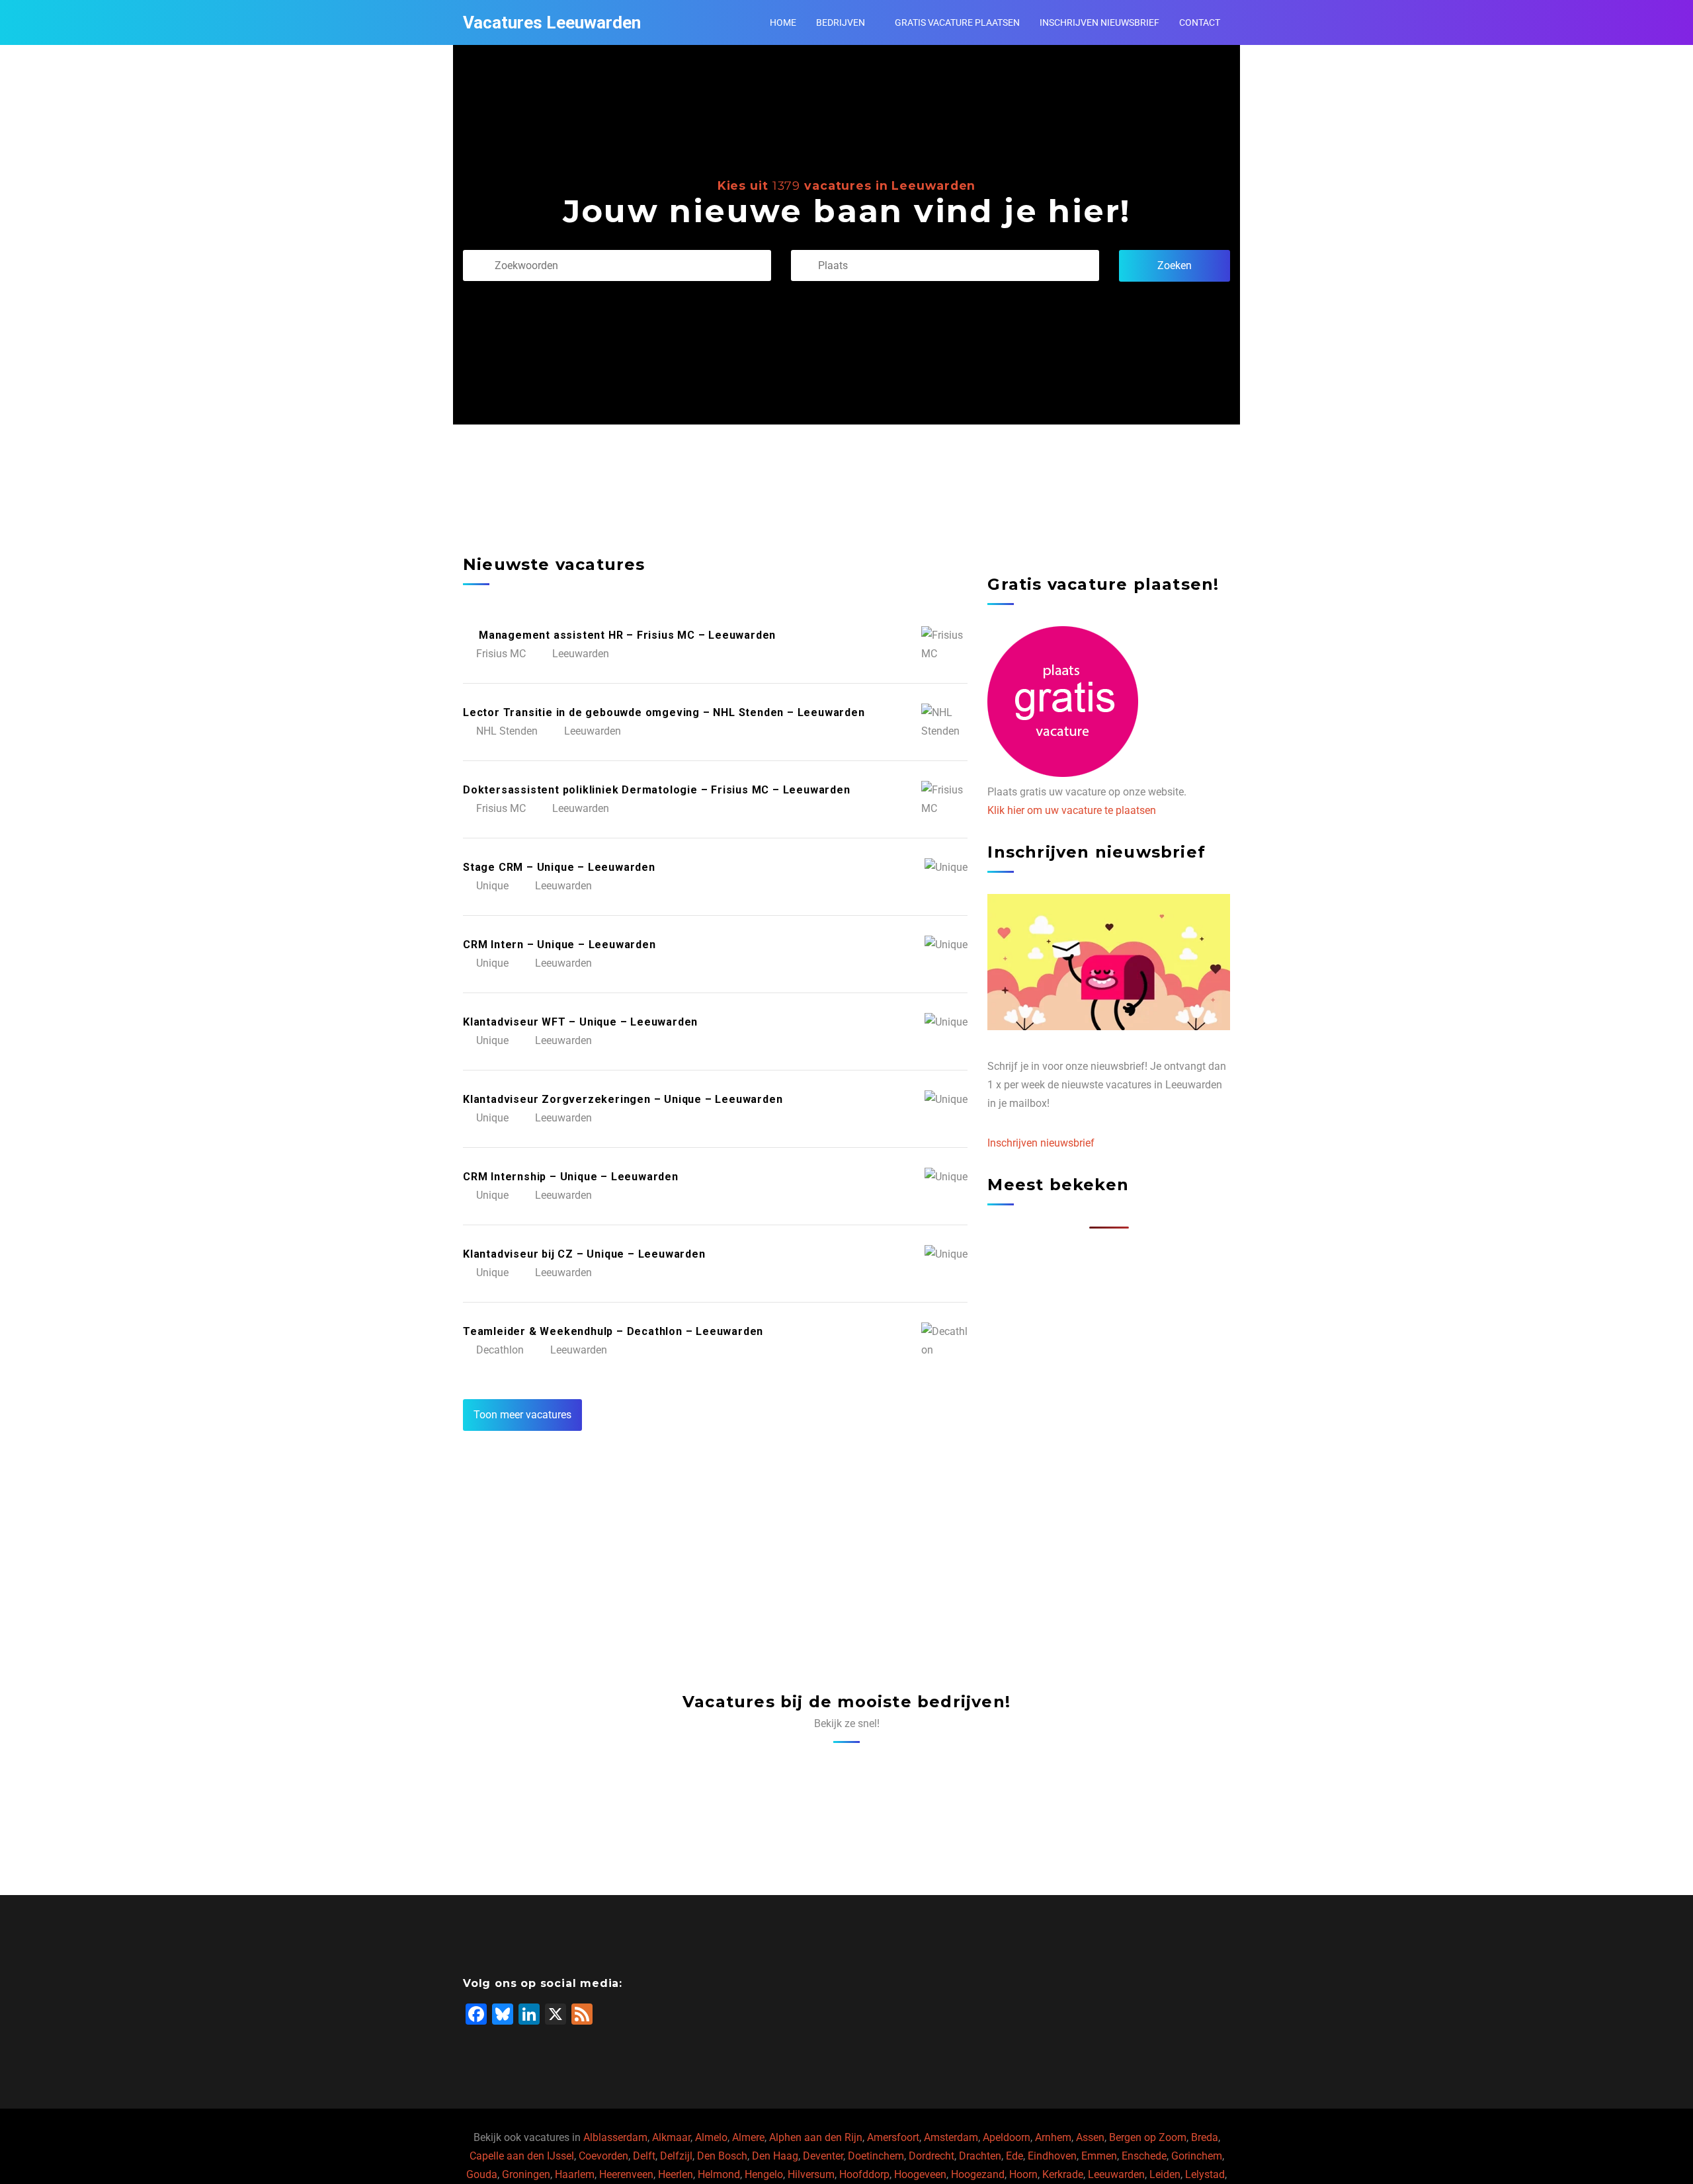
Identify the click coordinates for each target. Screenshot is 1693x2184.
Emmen (1099, 2156)
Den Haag (775, 2156)
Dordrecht (931, 2156)
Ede (1014, 2156)
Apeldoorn (1007, 2137)
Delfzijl (676, 2156)
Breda (1205, 2137)
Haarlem (575, 2174)
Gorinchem (1197, 2156)
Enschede (1144, 2156)
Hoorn (1023, 2174)
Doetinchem (876, 2156)
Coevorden (603, 2156)
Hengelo (764, 2174)
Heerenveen (626, 2174)
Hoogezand (978, 2174)
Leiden (1165, 2174)
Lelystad (1205, 2174)
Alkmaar (671, 2137)
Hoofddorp (864, 2174)
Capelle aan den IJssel (522, 2156)
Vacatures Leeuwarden (552, 22)
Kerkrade (1063, 2174)
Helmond (719, 2174)
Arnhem (1053, 2137)
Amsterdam (951, 2137)
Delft (644, 2156)
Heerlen (676, 2174)
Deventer (823, 2156)
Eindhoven (1052, 2156)
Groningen (526, 2174)
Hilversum (811, 2174)
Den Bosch (722, 2156)
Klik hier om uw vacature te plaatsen (1072, 810)
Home (783, 22)
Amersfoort (893, 2137)
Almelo (711, 2137)
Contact (1200, 22)
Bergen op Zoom (1148, 2137)
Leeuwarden (1116, 2174)
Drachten (980, 2156)
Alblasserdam (615, 2137)
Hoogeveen (920, 2174)
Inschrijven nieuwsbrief (1099, 22)
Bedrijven (841, 22)
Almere (748, 2137)
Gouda (482, 2174)
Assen (1090, 2137)
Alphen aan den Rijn (816, 2137)
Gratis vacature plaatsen (957, 22)
